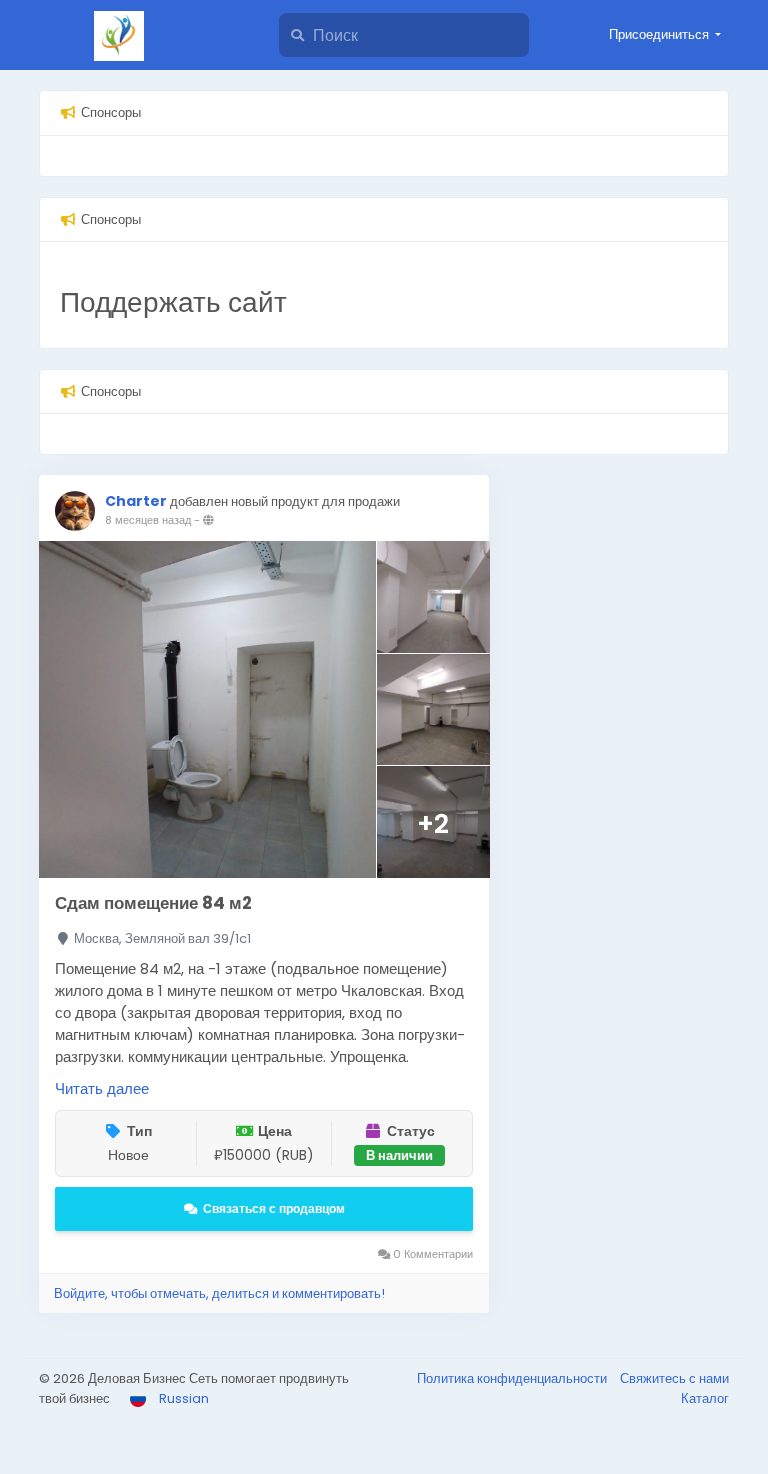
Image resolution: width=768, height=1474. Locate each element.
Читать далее (102, 1088)
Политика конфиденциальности (513, 1378)
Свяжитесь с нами (674, 1378)
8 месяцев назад (148, 520)
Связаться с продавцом (274, 1208)
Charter (136, 501)
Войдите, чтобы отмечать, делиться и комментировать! (219, 1293)
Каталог (705, 1398)
